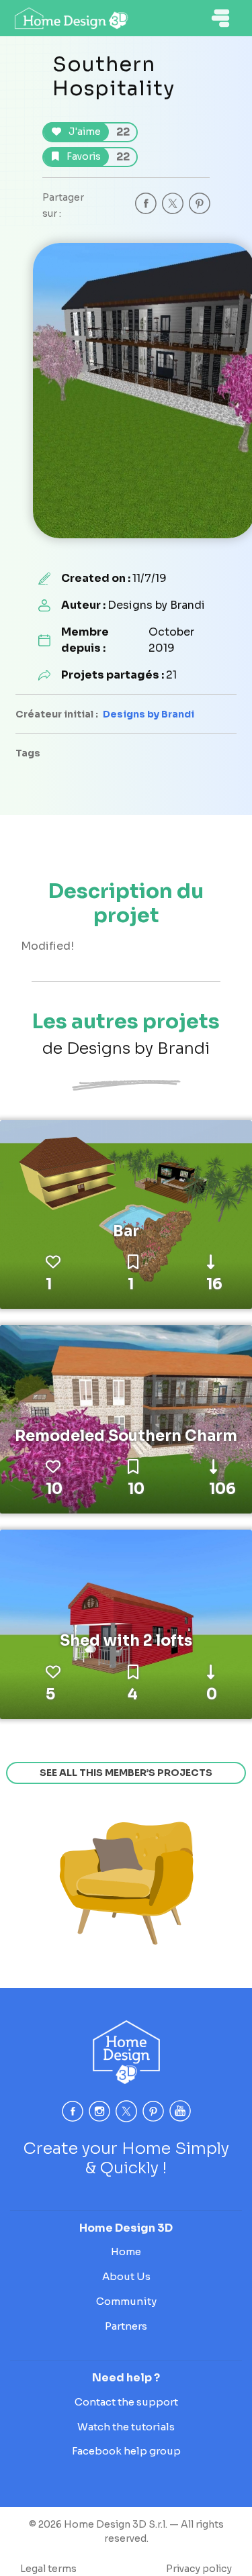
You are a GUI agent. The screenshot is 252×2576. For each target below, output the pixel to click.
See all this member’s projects (126, 1773)
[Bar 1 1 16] (126, 1213)
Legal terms (48, 2569)
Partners (126, 2326)
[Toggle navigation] (220, 18)
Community (126, 2301)
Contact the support (126, 2402)
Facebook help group (126, 2451)
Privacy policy (199, 2569)
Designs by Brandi (149, 714)
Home (126, 2251)
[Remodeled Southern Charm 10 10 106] (126, 1418)
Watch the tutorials (126, 2427)
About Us (126, 2276)
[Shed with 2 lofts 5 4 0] (126, 1624)
